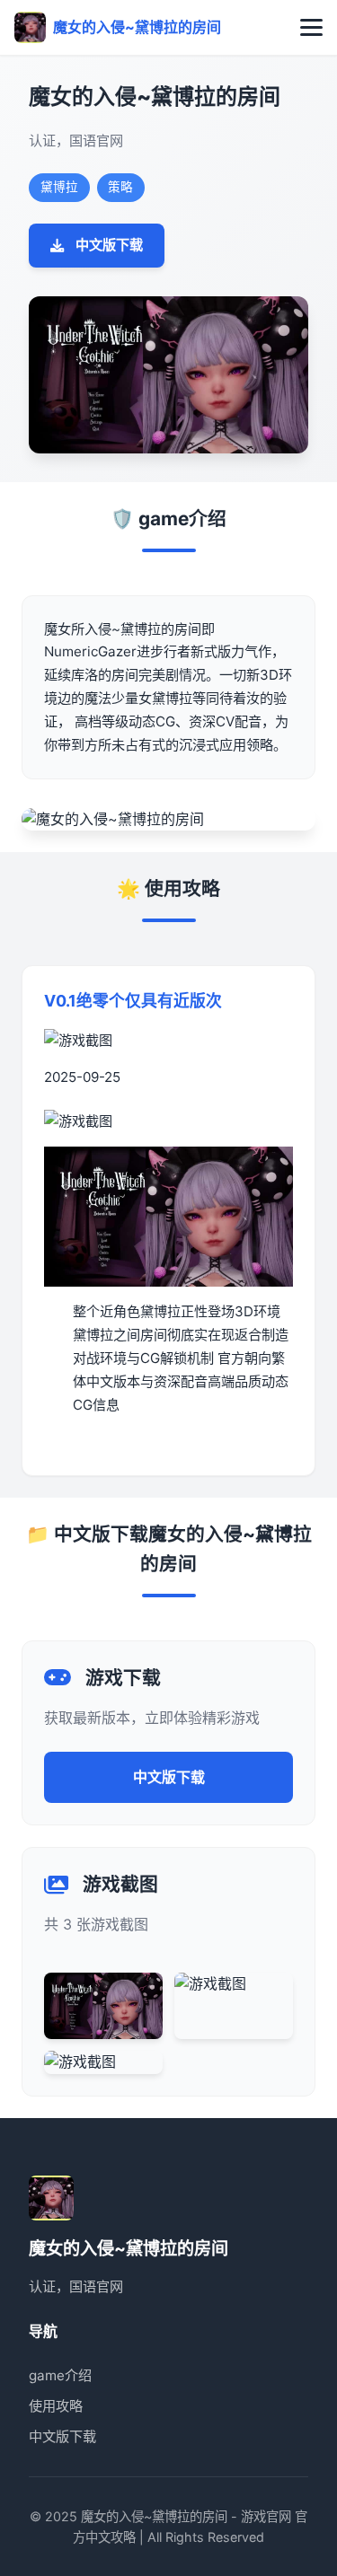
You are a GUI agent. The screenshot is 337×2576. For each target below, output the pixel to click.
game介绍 (60, 2375)
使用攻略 (56, 2406)
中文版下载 (109, 245)
